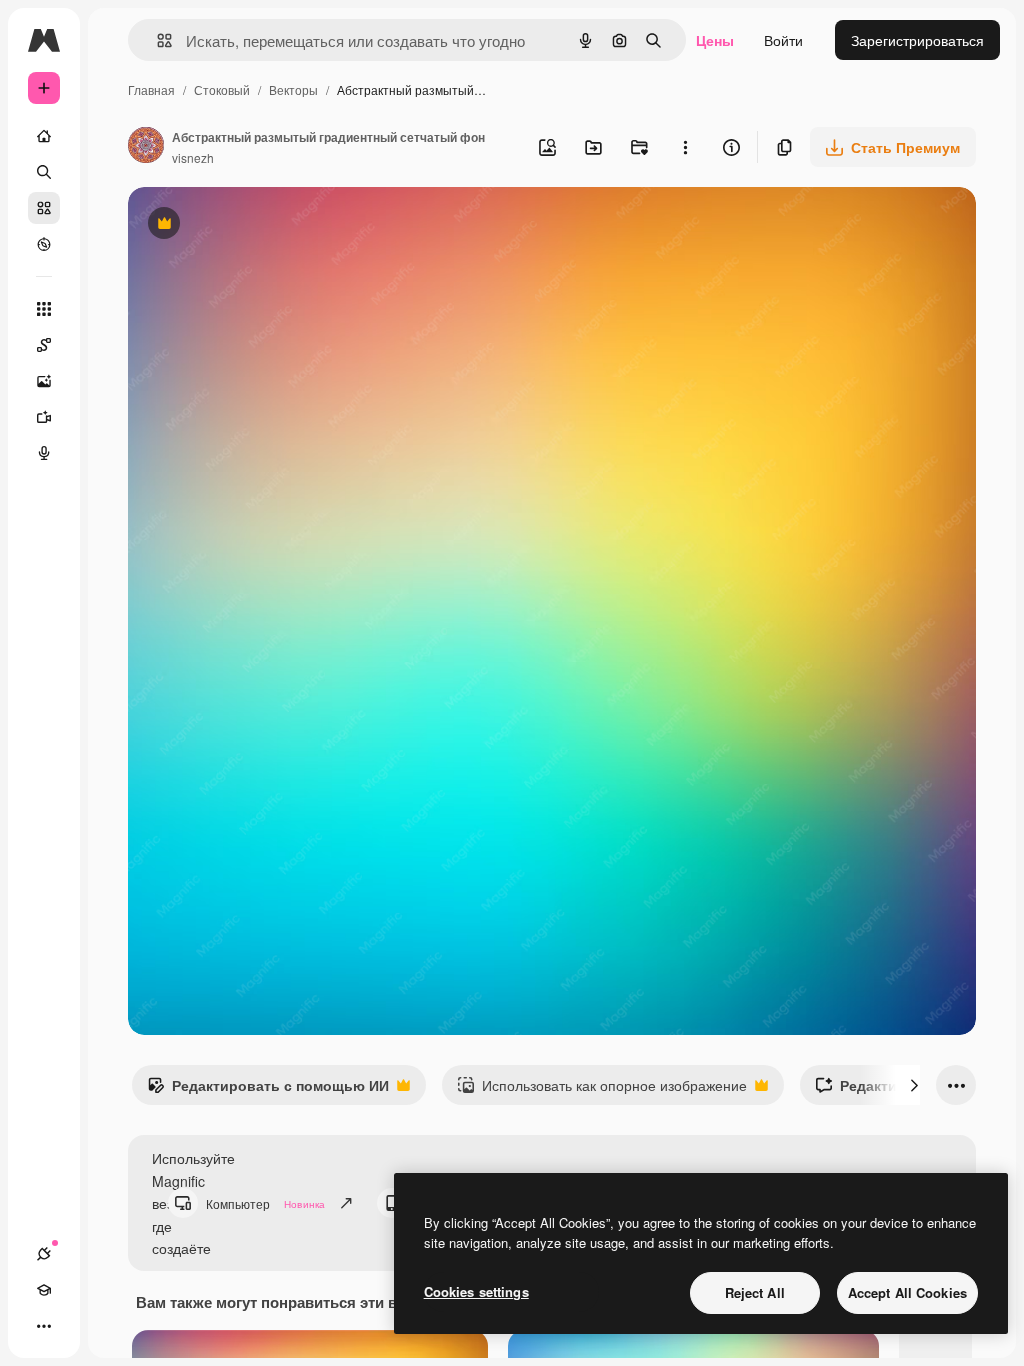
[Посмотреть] (44, 244)
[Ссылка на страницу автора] (146, 147)
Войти (783, 40)
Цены (715, 40)
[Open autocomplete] (156, 40)
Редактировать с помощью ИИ (268, 1090)
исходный (262, 225)
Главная (151, 89)
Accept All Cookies (907, 1292)
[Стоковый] (44, 208)
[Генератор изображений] (44, 381)
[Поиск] (44, 172)
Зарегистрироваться (917, 40)
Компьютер (265, 1203)
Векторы (293, 89)
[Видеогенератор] (44, 417)
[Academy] (44, 1290)
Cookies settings (476, 1291)
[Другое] (44, 1326)
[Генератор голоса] (44, 453)
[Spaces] (44, 345)
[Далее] (914, 1085)
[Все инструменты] (44, 309)
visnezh (193, 157)
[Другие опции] (685, 147)
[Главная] (44, 136)
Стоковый (222, 89)
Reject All (755, 1292)
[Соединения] (44, 1254)
